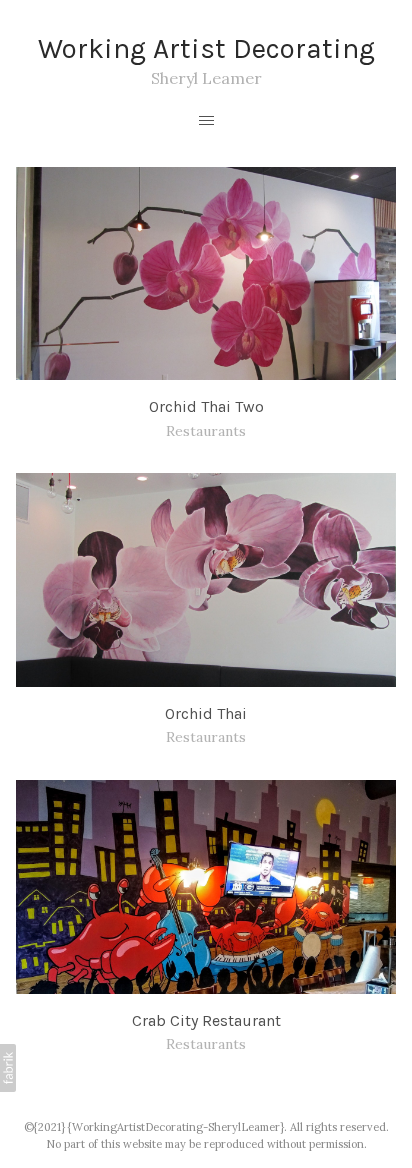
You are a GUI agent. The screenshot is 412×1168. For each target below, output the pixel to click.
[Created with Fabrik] (8, 1068)
